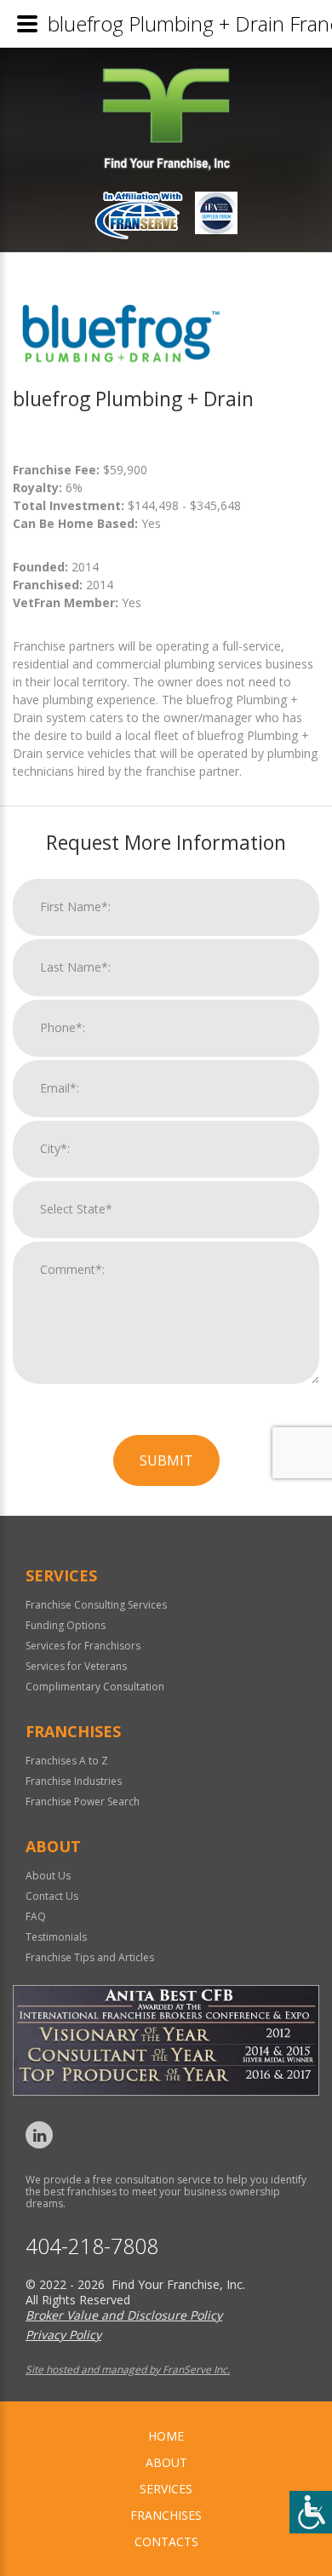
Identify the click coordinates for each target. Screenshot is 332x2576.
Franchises (166, 2515)
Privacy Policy (63, 2335)
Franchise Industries (74, 1781)
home (166, 2436)
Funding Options (66, 1625)
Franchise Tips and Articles (90, 1957)
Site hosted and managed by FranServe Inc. (128, 2369)
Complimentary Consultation (95, 1687)
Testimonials (56, 1937)
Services (166, 2489)
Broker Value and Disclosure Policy (124, 2315)
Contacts (166, 2542)
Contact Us (52, 1896)
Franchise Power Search (83, 1801)
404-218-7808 (92, 2246)
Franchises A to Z (67, 1761)
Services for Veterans (76, 1666)
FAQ (36, 1916)
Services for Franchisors (83, 1646)
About (166, 2462)
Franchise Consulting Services (96, 1605)
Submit (166, 1460)
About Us (48, 1876)
